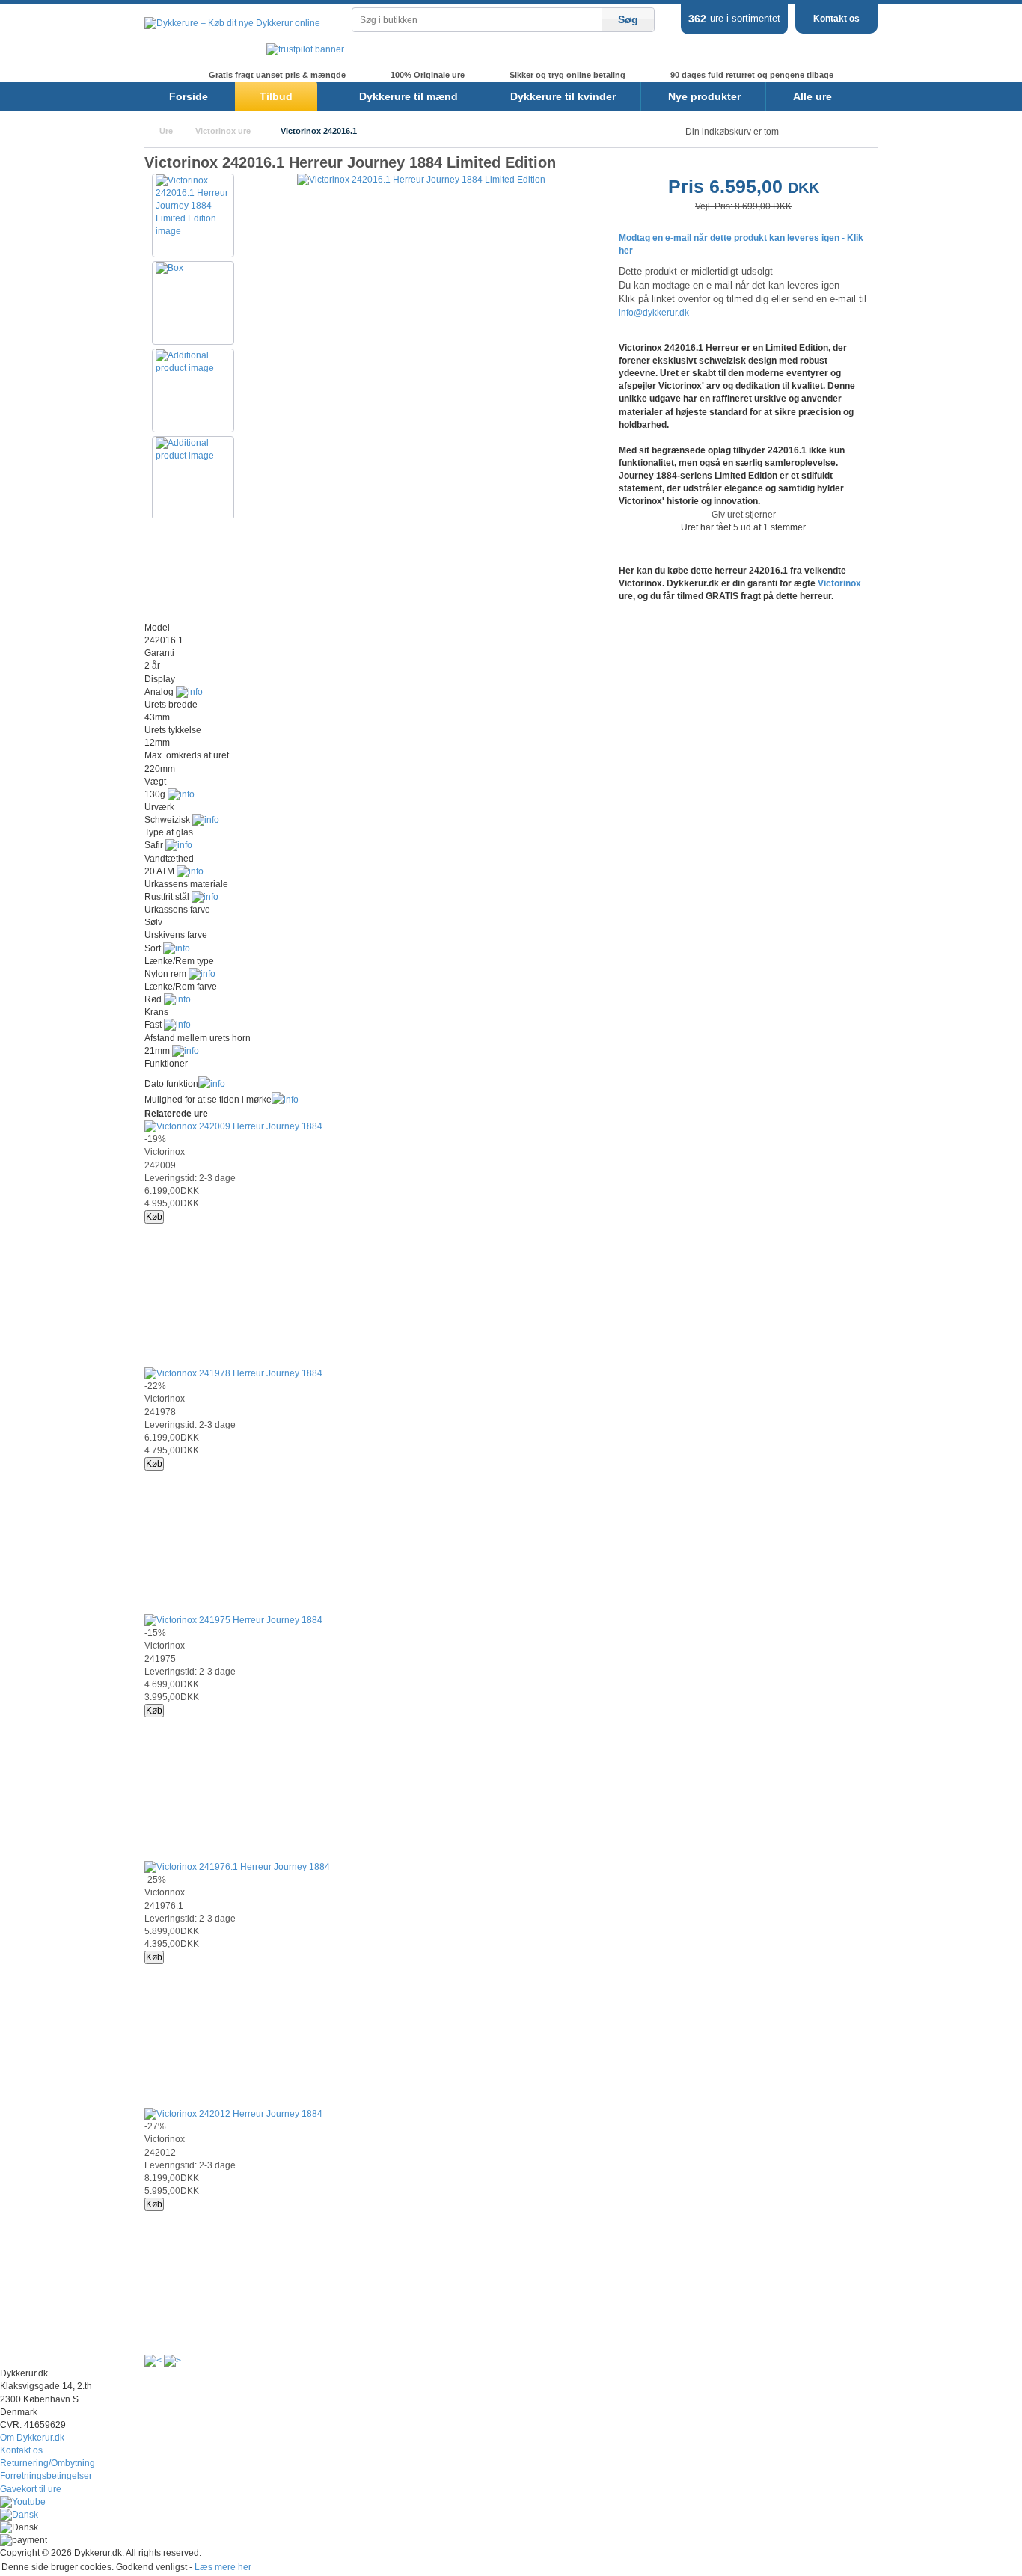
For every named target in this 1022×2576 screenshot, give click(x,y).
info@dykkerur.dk (654, 313)
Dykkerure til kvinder (563, 96)
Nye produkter (704, 96)
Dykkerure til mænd (409, 96)
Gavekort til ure (31, 2489)
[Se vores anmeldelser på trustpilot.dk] (305, 49)
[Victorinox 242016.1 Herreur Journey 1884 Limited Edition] (421, 180)
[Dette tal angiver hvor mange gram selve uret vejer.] (181, 794)
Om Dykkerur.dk (32, 2438)
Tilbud (276, 96)
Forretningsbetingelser (46, 2476)
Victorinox (839, 583)
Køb (154, 1217)
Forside (189, 96)
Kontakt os (836, 19)
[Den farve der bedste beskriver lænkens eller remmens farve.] (177, 999)
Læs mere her (223, 2567)
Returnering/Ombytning (48, 2463)
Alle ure (813, 96)
